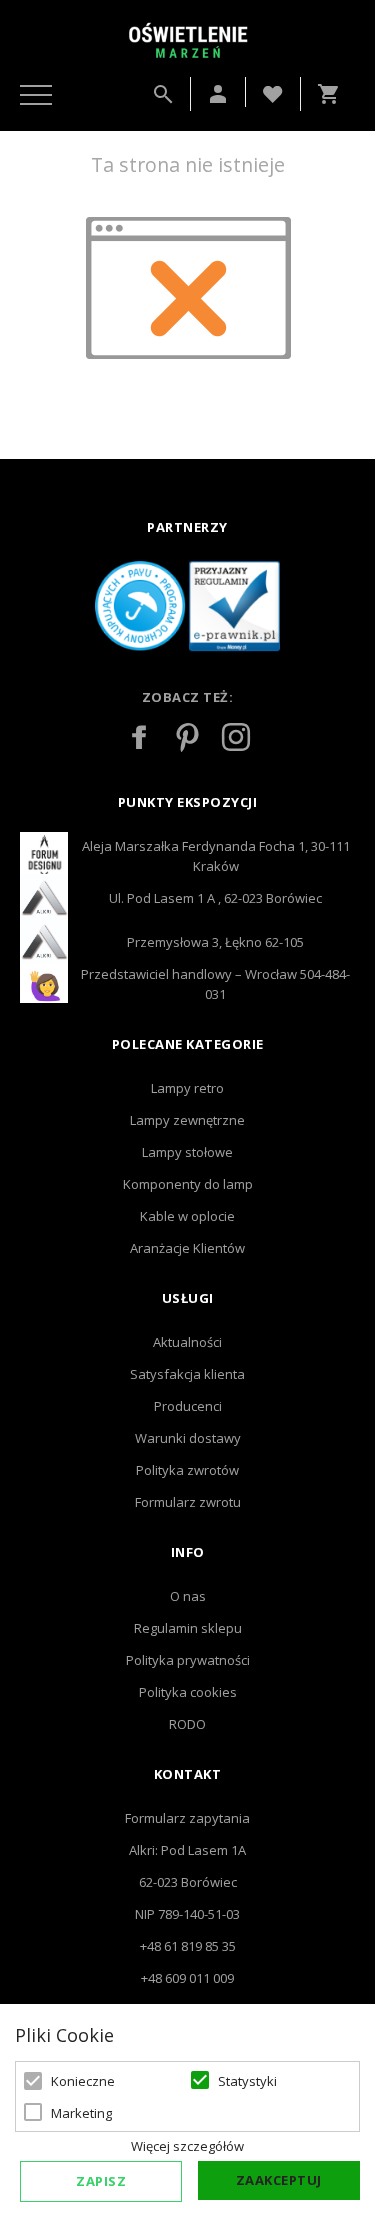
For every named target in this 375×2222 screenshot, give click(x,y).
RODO (187, 1724)
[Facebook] (140, 737)
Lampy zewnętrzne (187, 1120)
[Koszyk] (333, 94)
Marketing (81, 2113)
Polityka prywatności (188, 1660)
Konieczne (83, 2081)
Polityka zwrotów (187, 1470)
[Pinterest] (188, 737)
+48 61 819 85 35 (188, 1946)
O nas (188, 1596)
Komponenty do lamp (188, 1184)
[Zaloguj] (218, 94)
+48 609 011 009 (187, 1978)
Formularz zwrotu (188, 1502)
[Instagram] (236, 737)
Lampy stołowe (187, 1152)
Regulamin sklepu (188, 1628)
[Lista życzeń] (273, 92)
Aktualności (187, 1342)
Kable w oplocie (187, 1216)
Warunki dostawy (188, 1438)
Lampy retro (187, 1088)
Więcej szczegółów (187, 2146)
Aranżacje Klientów (187, 1248)
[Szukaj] (163, 94)
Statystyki (247, 2081)
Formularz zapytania (187, 1818)
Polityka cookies (188, 1692)
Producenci (188, 1406)
